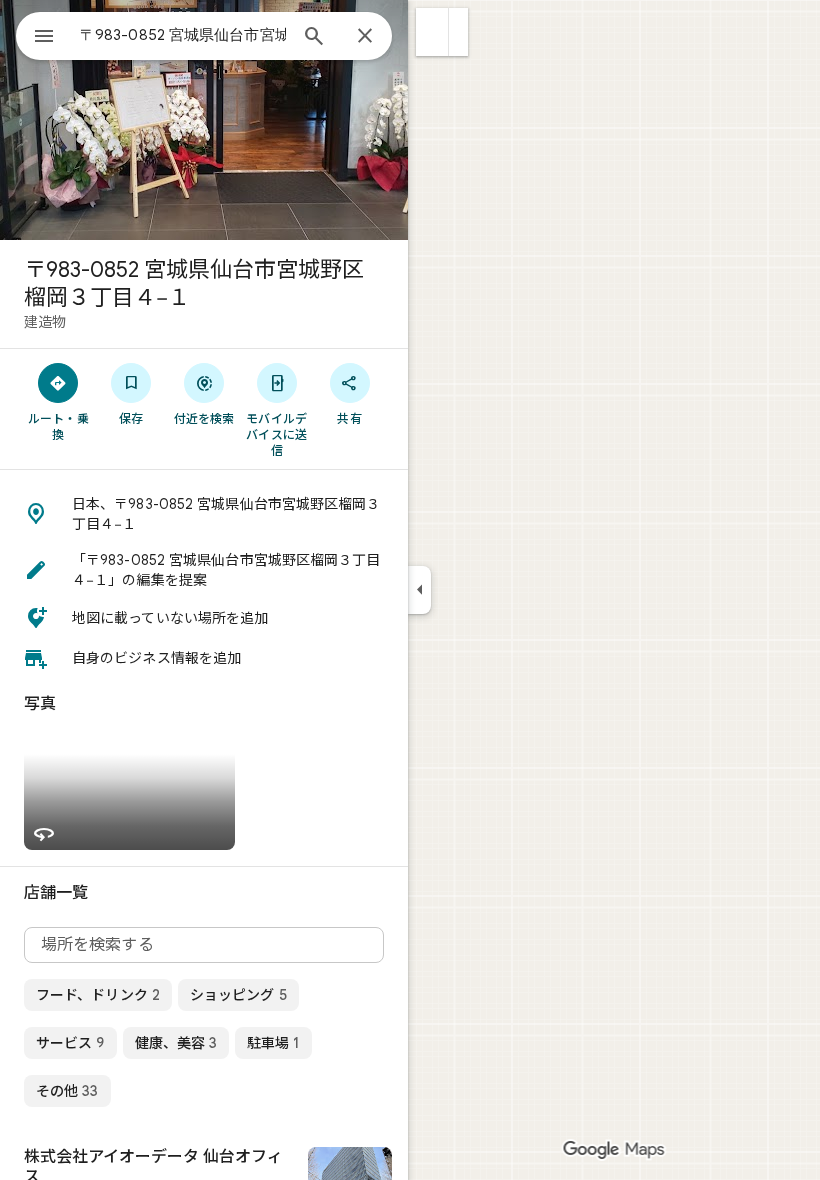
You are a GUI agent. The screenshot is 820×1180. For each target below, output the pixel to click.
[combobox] (183, 35)
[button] (432, 32)
